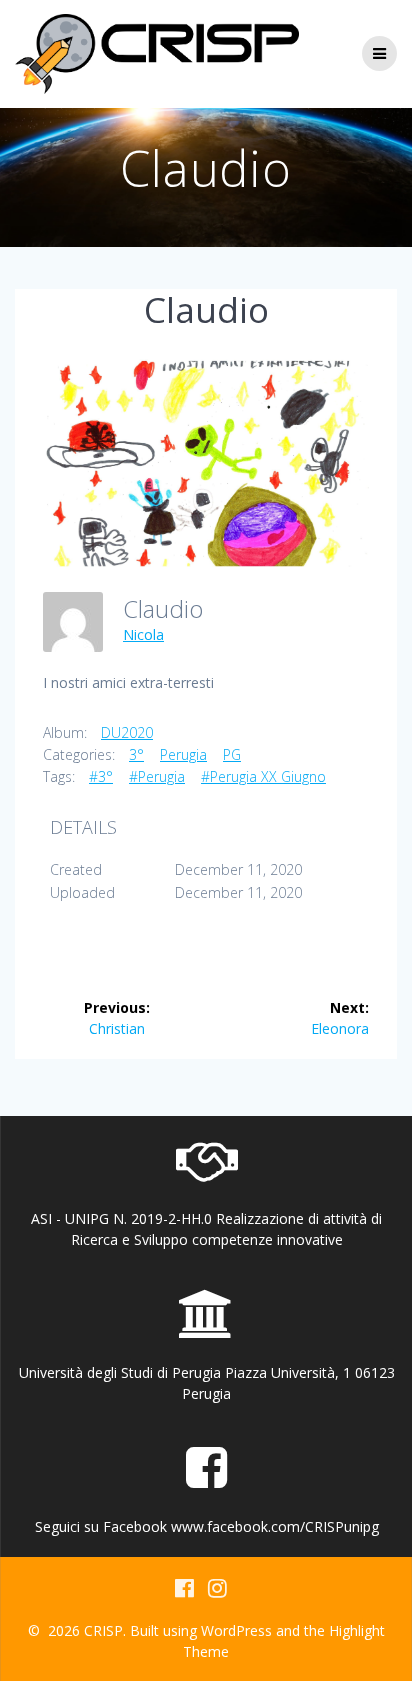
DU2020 (127, 732)
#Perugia (157, 776)
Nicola (143, 634)
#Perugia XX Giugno (263, 776)
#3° (101, 776)
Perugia (183, 754)
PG (232, 754)
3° (136, 754)
